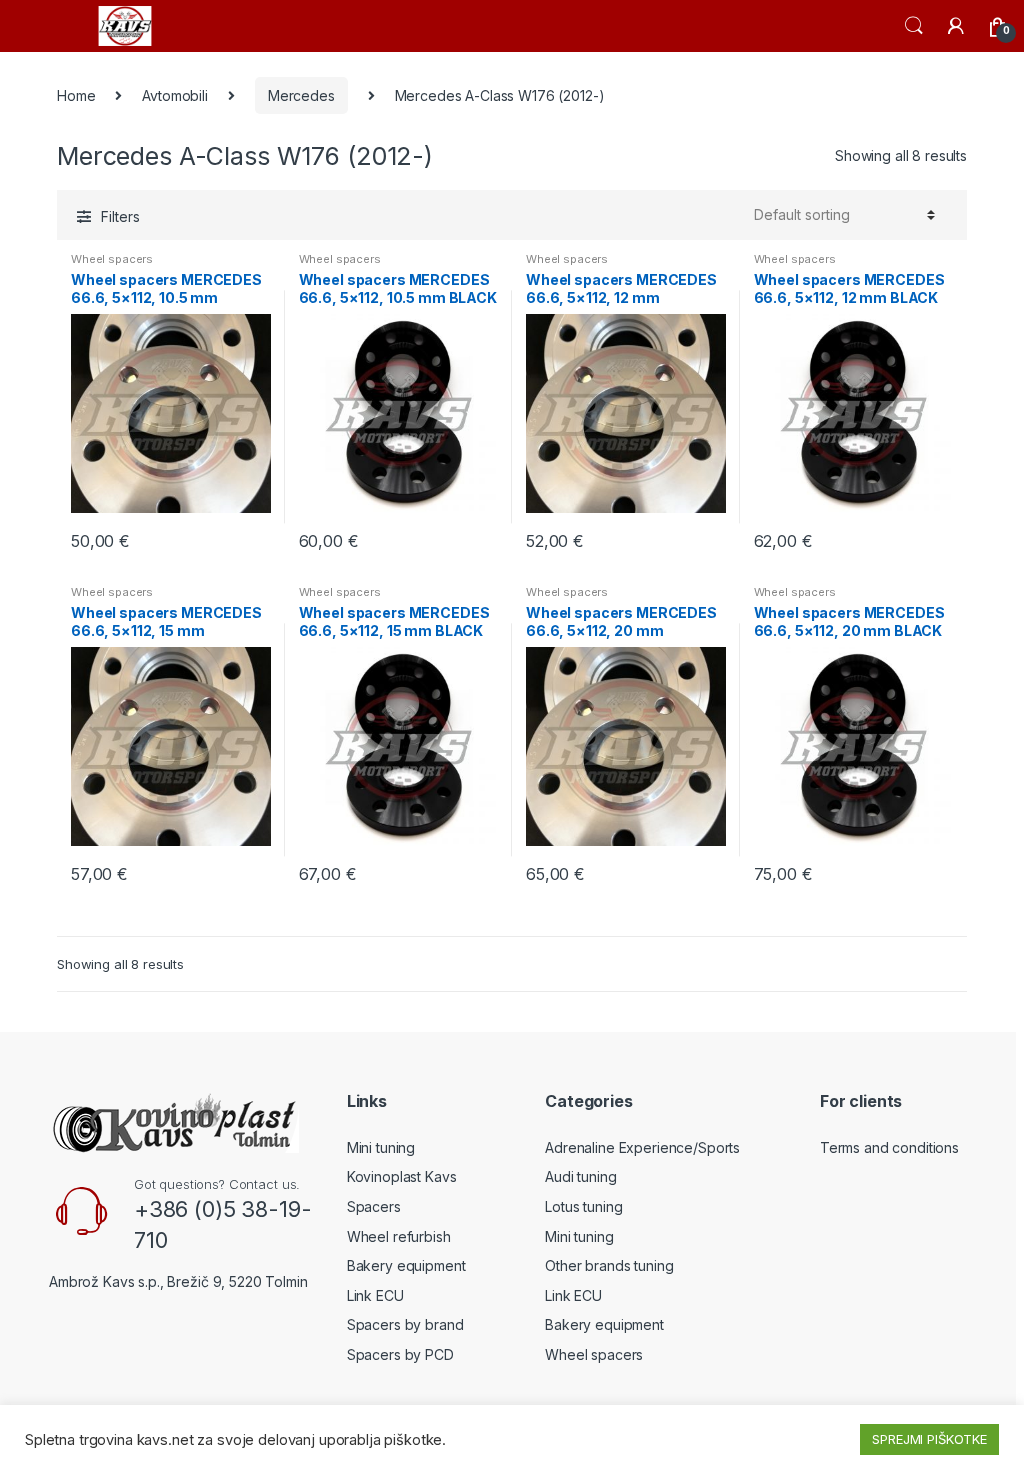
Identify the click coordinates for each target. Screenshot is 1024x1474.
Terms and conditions (889, 1147)
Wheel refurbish (399, 1236)
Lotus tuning (583, 1206)
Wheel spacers (112, 259)
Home (76, 95)
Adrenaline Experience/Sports (642, 1147)
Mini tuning (381, 1147)
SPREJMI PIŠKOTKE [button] (929, 1439)
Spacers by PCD (400, 1354)
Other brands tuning (609, 1265)
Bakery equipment (406, 1265)
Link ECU (375, 1295)
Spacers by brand (405, 1324)
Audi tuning (580, 1176)
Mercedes (301, 95)
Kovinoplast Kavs (402, 1176)
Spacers (374, 1206)
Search (914, 26)
